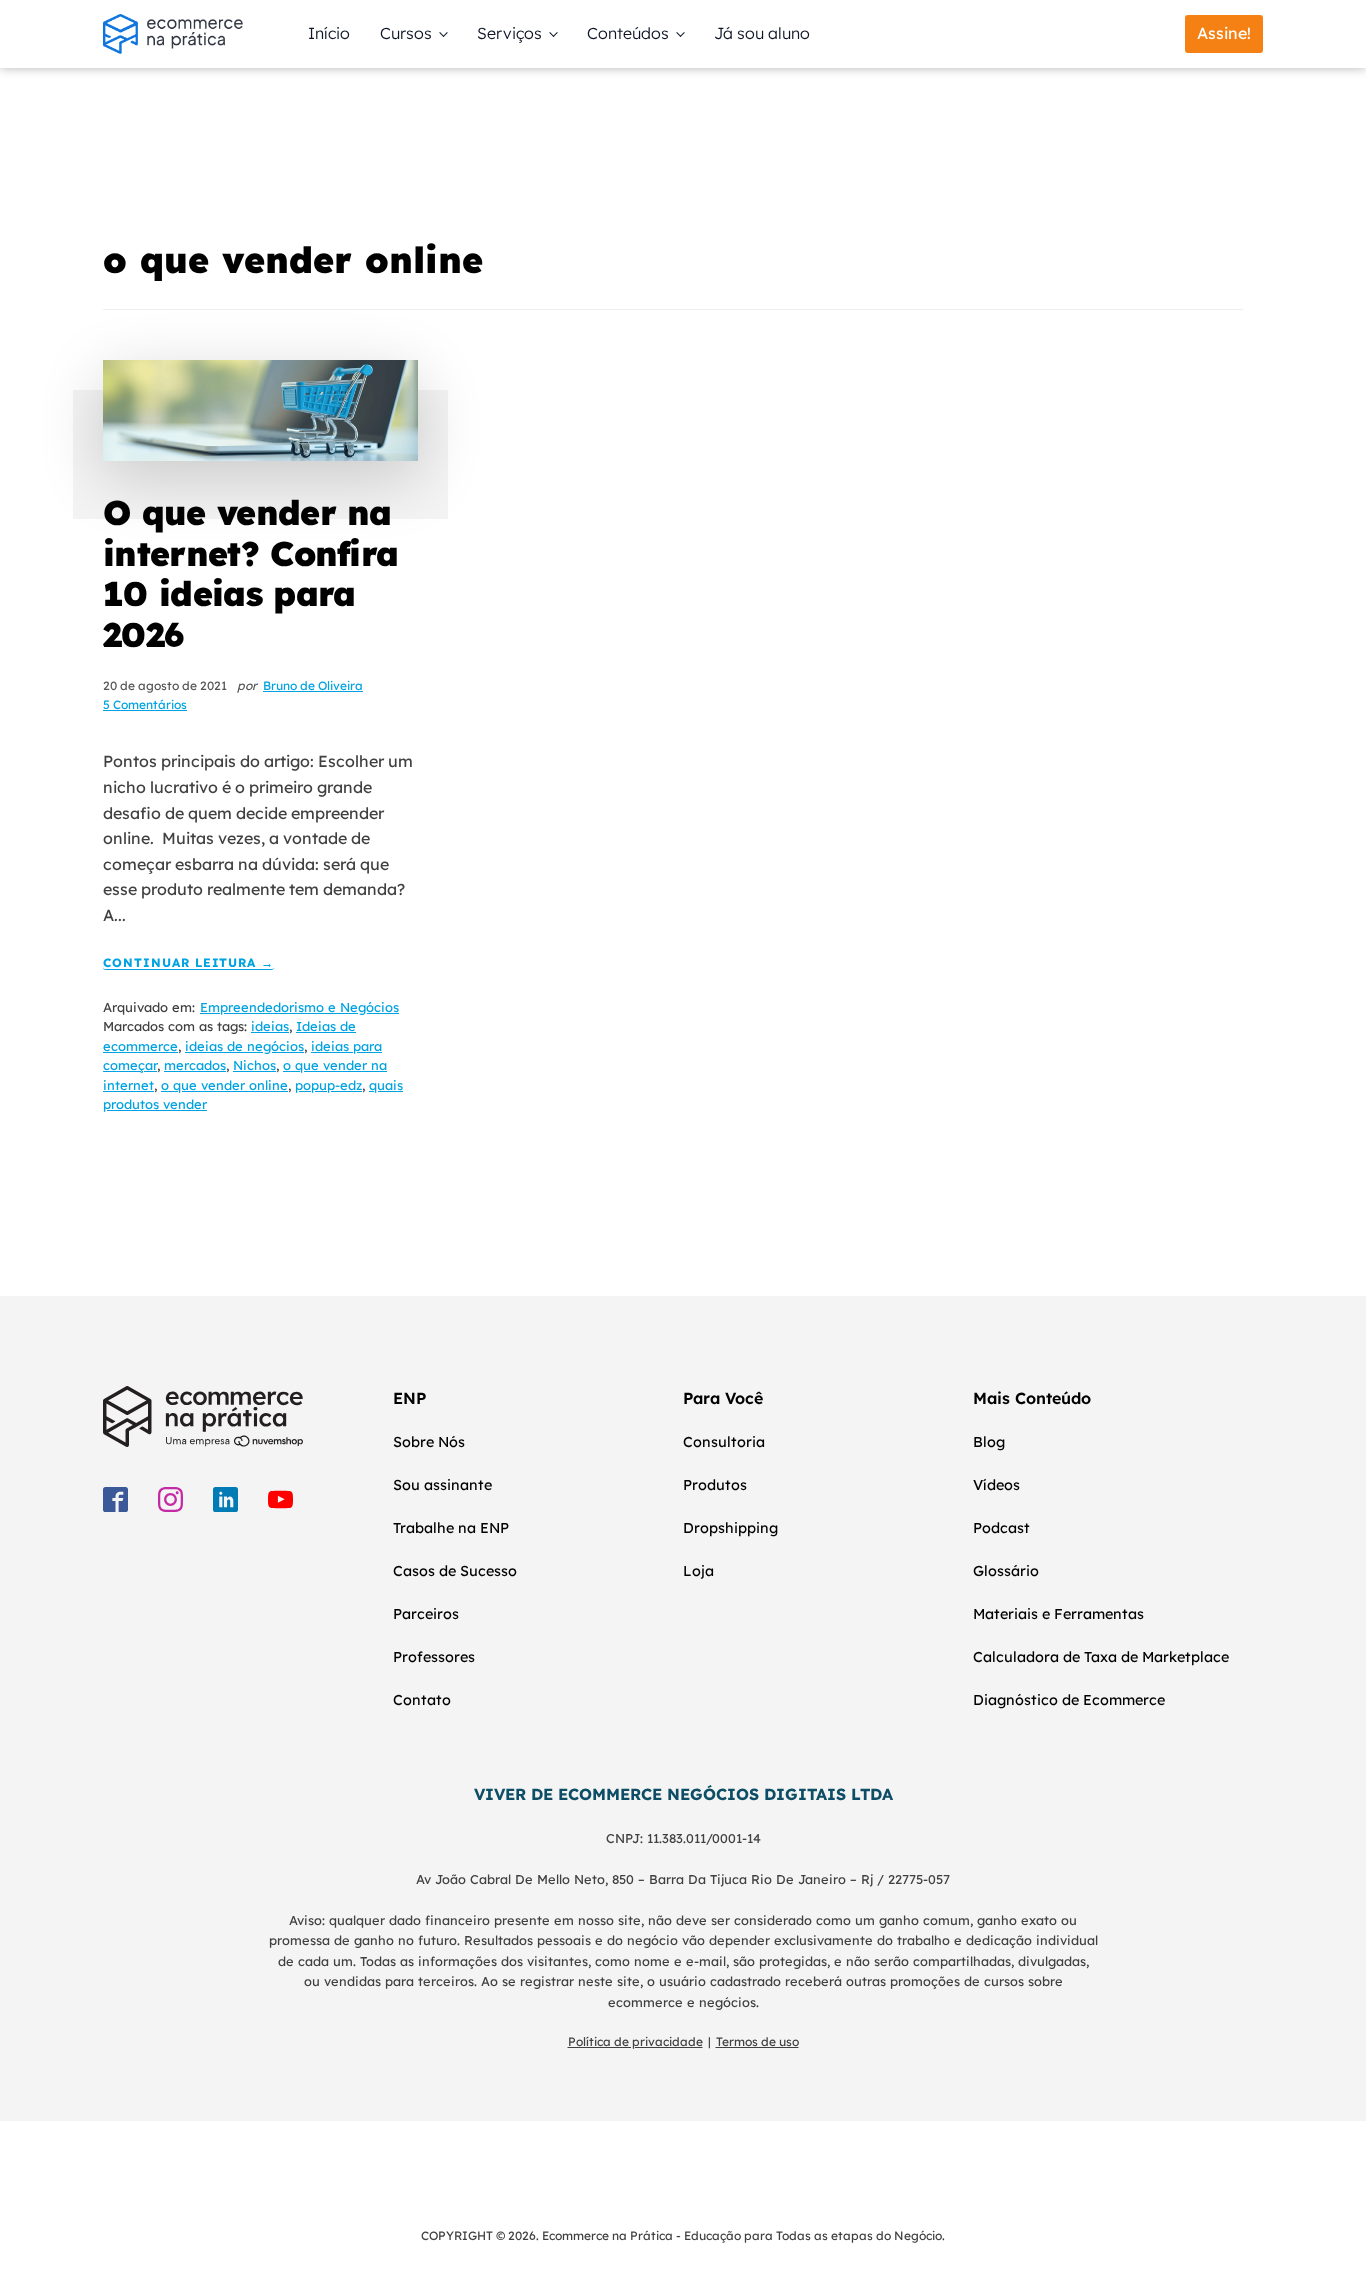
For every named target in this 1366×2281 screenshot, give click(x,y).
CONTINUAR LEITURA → (188, 963)
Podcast (1001, 1528)
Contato (422, 1700)
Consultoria (724, 1442)
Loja (698, 1571)
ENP (409, 1398)
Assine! (1224, 33)
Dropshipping (730, 1528)
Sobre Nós (429, 1442)
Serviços (509, 33)
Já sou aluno (762, 33)
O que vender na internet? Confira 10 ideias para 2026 (250, 573)
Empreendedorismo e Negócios (299, 1007)
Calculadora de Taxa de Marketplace (1101, 1657)
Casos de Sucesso (455, 1571)
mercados (195, 1065)
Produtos (715, 1485)
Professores (434, 1657)
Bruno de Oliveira (313, 685)
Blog (989, 1442)
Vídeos (996, 1485)
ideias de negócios (244, 1046)
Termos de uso (757, 2041)
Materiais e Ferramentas (1058, 1614)
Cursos (406, 33)
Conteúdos (628, 33)
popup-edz (328, 1085)
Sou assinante (442, 1485)
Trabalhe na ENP (451, 1528)
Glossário (1006, 1571)
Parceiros (426, 1614)
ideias (270, 1026)
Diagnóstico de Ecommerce (1069, 1700)
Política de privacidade (635, 2041)
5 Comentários (145, 704)
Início (329, 33)
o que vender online (224, 1085)
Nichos (254, 1065)
